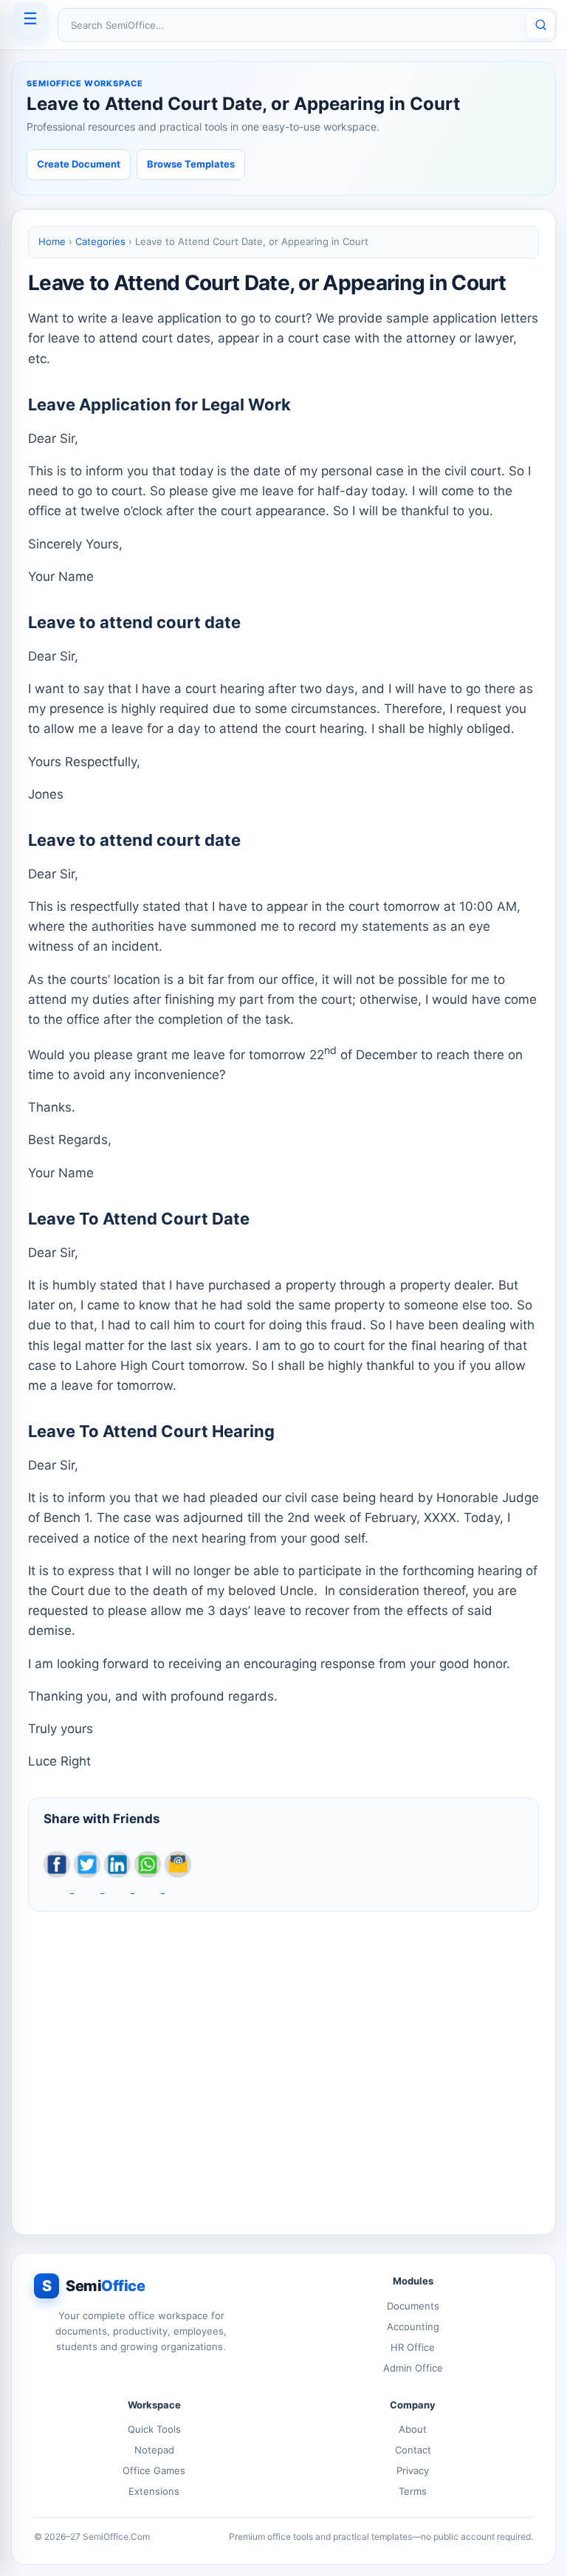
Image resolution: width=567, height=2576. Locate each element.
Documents (413, 2306)
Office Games (154, 2470)
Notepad (154, 2450)
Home (52, 241)
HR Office (413, 2347)
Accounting (413, 2327)
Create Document (79, 164)
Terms (413, 2491)
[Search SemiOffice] (540, 25)
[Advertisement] (283, 2065)
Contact (413, 2450)
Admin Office (413, 2368)
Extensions (154, 2491)
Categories (100, 241)
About (413, 2429)
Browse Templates (191, 164)
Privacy (413, 2470)
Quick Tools (154, 2429)
